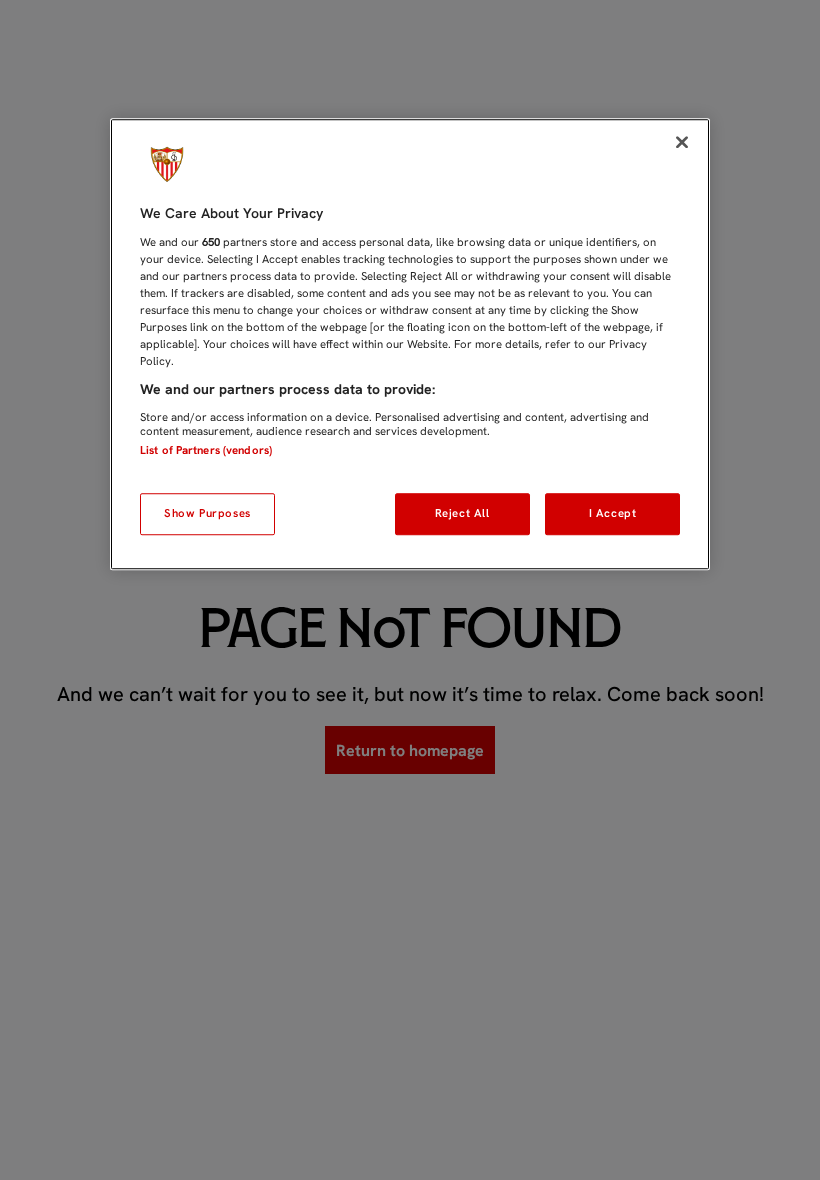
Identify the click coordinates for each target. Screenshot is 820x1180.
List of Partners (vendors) (206, 450)
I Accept (613, 513)
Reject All (462, 513)
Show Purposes (207, 513)
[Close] (682, 142)
